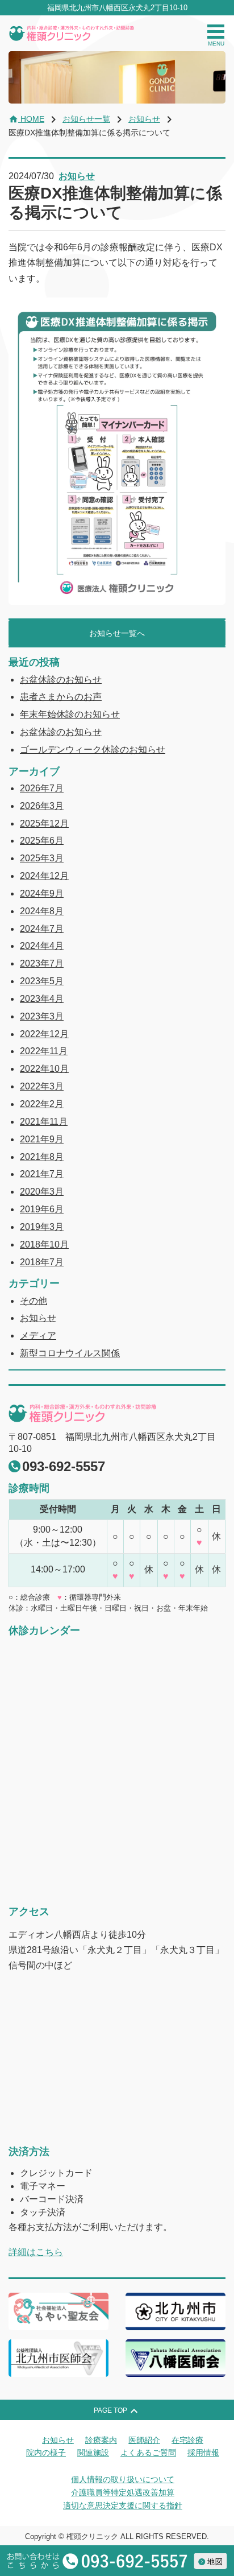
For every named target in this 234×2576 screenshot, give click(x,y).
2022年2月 (42, 1104)
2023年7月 (42, 963)
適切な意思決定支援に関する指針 (123, 2505)
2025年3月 (42, 858)
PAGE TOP (117, 2411)
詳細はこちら (36, 2252)
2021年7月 (42, 1174)
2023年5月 (42, 981)
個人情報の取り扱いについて (123, 2479)
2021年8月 (42, 1157)
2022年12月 (44, 1034)
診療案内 (101, 2440)
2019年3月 (42, 1227)
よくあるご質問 (148, 2453)
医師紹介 (144, 2440)
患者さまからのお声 (61, 697)
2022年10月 (44, 1069)
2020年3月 (42, 1192)
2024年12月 (44, 876)
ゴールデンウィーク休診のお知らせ (93, 750)
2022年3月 (42, 1086)
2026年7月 (42, 788)
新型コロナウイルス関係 (70, 1353)
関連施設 (93, 2453)
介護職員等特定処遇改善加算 (123, 2492)
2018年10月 (44, 1244)
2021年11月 (44, 1122)
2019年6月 (42, 1209)
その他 (34, 1301)
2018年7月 (42, 1262)
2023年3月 (42, 1016)
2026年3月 (42, 806)
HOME (26, 119)
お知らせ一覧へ (117, 633)
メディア (38, 1336)
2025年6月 (42, 841)
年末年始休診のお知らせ (70, 714)
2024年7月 (42, 929)
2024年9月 (42, 893)
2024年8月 (42, 911)
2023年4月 (42, 999)
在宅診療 (187, 2440)
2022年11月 (44, 1051)
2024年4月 (42, 946)
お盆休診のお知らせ (61, 680)
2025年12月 (44, 823)
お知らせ (144, 119)
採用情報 (203, 2453)
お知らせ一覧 (86, 119)
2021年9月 (42, 1139)
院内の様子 (46, 2453)
